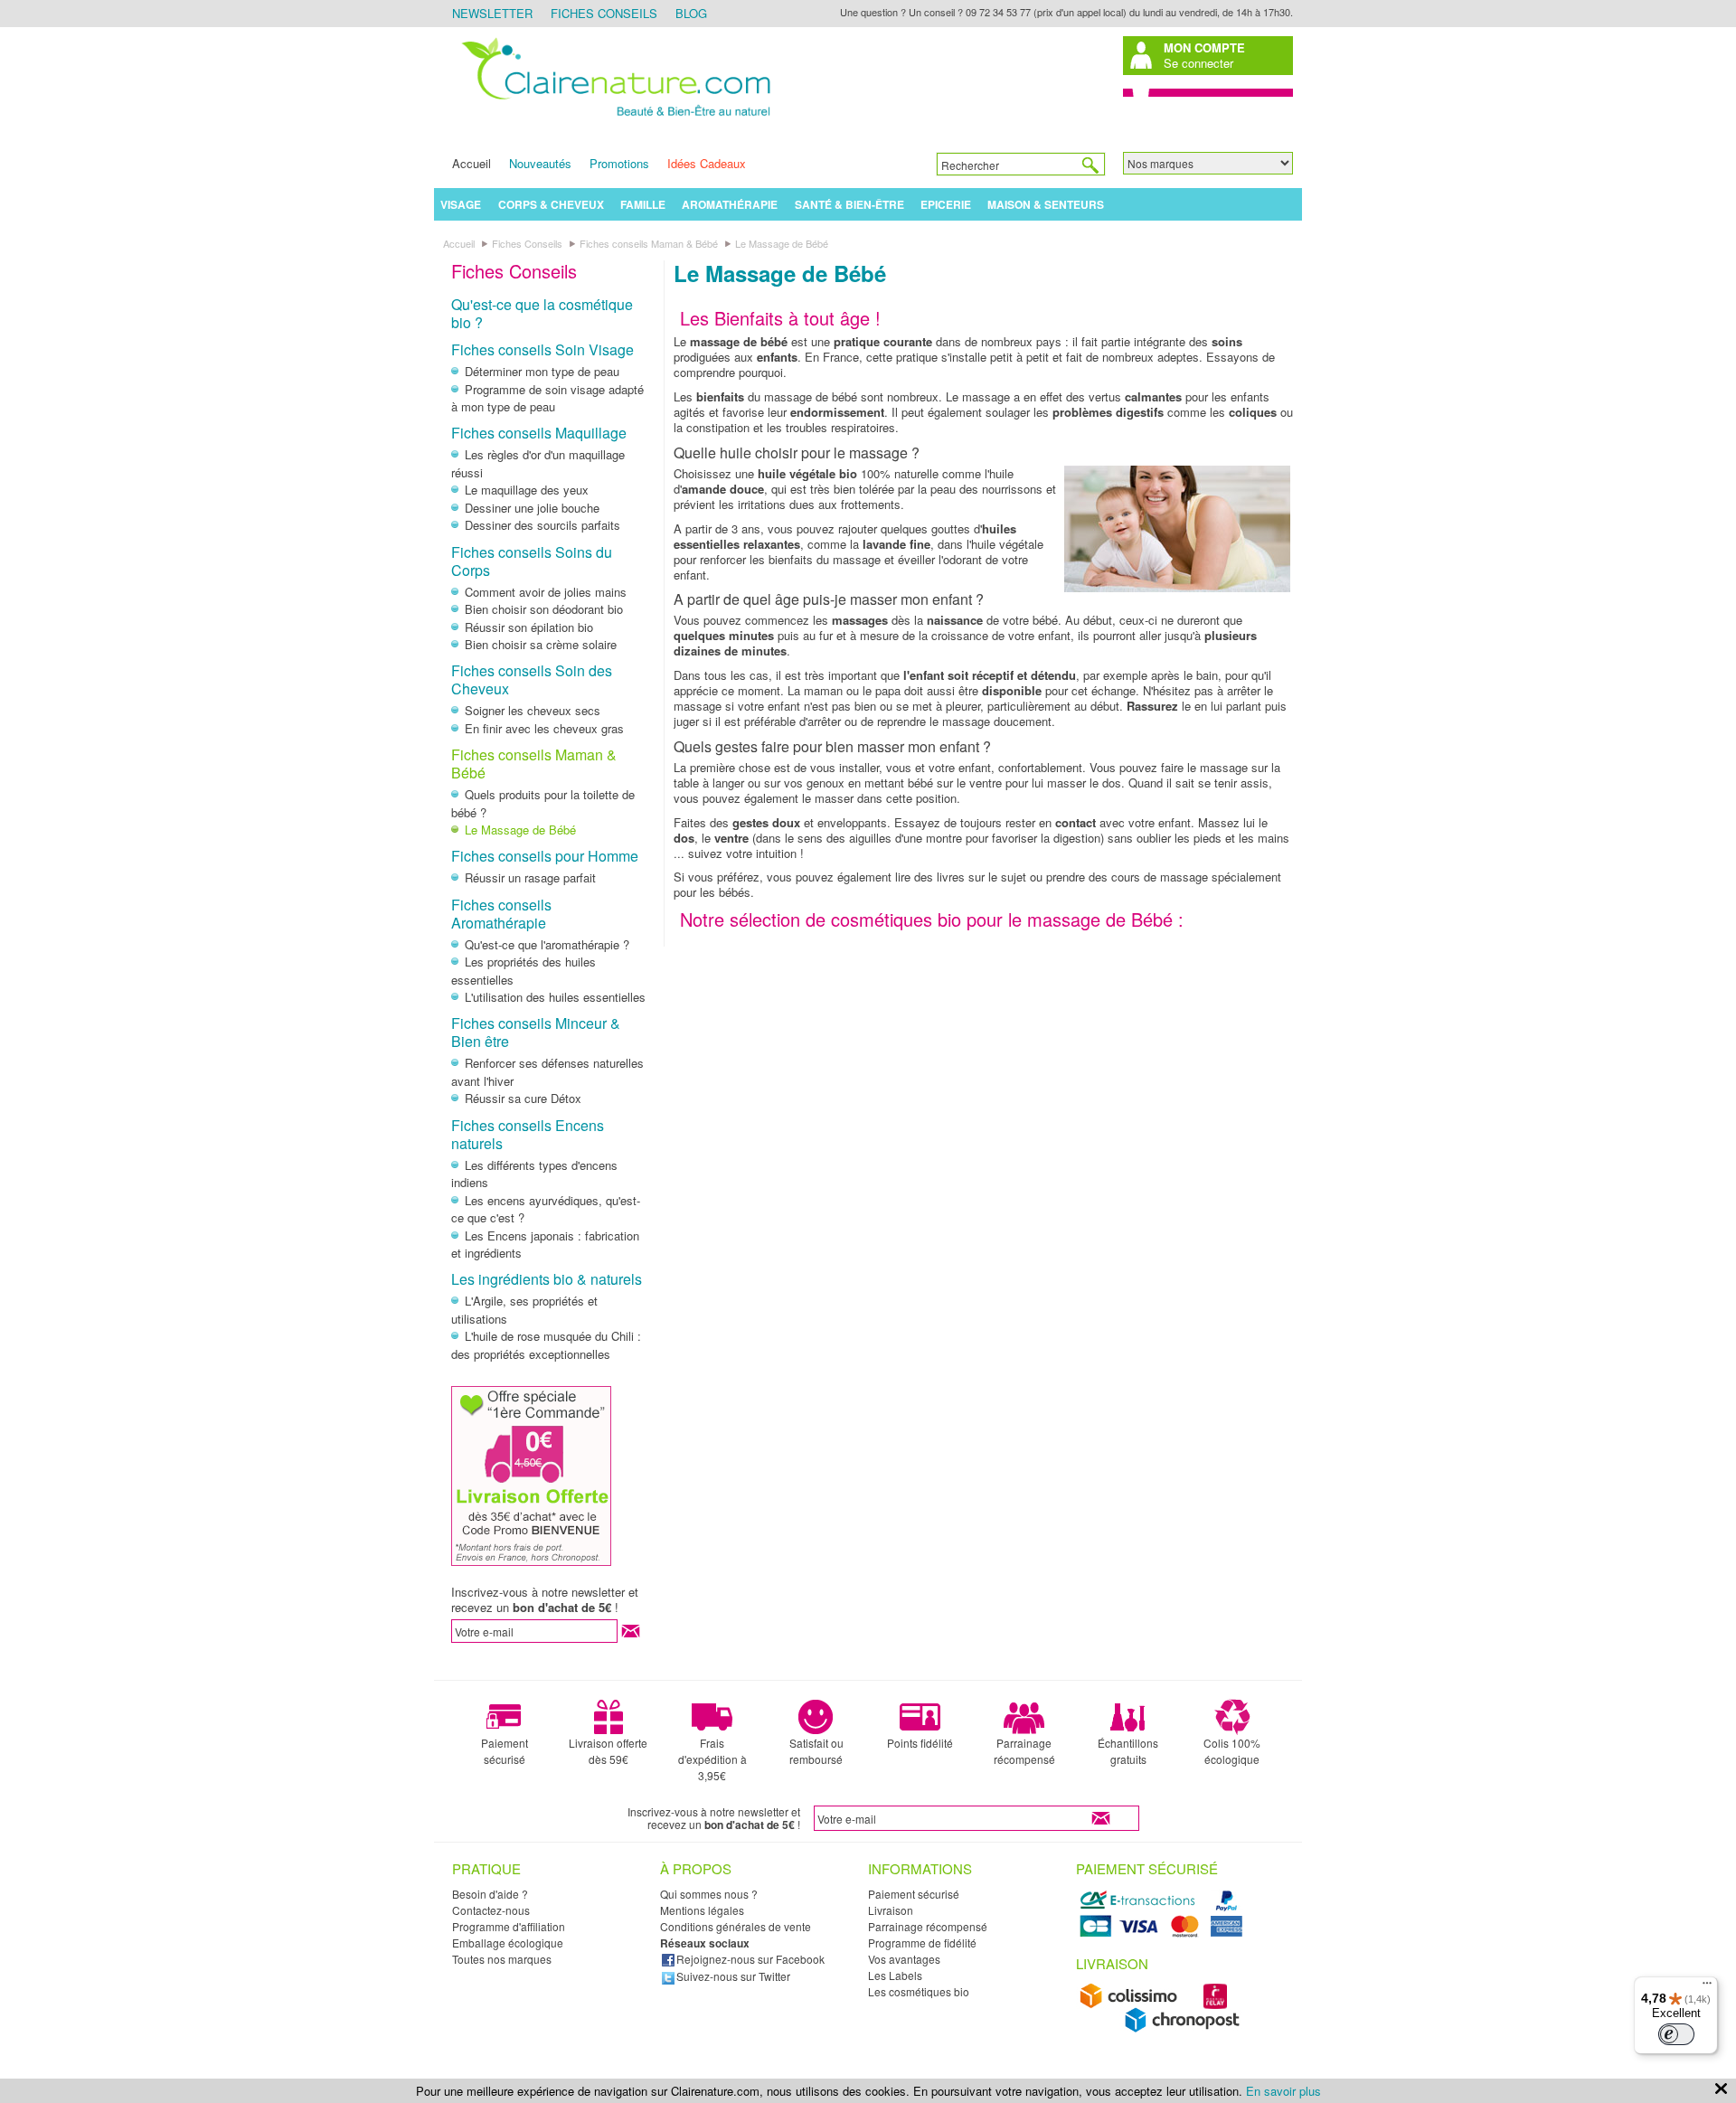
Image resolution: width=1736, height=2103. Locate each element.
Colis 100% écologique (1232, 1751)
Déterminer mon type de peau (542, 371)
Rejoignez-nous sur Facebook (750, 1959)
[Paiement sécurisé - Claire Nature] (1164, 1934)
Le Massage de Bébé (520, 830)
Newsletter (492, 13)
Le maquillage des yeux (527, 490)
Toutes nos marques (502, 1959)
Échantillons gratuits (1128, 1751)
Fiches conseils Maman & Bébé (534, 764)
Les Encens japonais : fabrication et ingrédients (545, 1245)
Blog (691, 13)
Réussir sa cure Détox (523, 1098)
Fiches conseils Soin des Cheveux (532, 679)
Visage (461, 204)
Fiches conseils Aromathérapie (501, 914)
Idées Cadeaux (707, 163)
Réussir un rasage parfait (530, 877)
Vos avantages (904, 1959)
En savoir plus (1283, 2091)
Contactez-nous (491, 1910)
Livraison (891, 1910)
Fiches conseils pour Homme (545, 856)
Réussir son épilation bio (529, 627)
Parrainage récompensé (1024, 1751)
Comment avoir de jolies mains (546, 592)
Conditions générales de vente (736, 1926)
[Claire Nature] (613, 119)
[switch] (1676, 2034)
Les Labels (895, 1975)
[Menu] (1707, 1987)
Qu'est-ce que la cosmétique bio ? (542, 313)
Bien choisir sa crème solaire (541, 644)
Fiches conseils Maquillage (539, 433)
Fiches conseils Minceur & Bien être (536, 1032)
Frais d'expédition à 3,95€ (712, 1759)
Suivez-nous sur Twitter (733, 1976)
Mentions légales (702, 1910)
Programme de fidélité (922, 1943)
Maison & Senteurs (1046, 204)
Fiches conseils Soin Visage (542, 349)
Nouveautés (540, 163)
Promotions (619, 163)
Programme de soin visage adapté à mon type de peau (547, 398)
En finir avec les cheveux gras (544, 728)
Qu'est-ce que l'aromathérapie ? (547, 944)
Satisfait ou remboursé (816, 1751)
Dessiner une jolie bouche (532, 508)
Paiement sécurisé (505, 1751)
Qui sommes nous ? (709, 1894)
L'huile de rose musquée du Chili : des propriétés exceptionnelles (546, 1345)
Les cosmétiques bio (919, 1991)
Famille (643, 204)
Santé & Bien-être (849, 204)
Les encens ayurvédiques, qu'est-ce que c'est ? (546, 1209)
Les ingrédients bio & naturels (547, 1279)
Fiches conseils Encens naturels (528, 1134)
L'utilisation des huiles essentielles (555, 997)
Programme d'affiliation (509, 1926)
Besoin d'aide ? (490, 1894)
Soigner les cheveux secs (533, 710)
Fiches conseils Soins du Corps (532, 561)
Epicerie (946, 204)
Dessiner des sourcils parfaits (542, 525)
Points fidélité (920, 1743)
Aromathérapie (730, 204)
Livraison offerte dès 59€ (608, 1751)
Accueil (472, 163)
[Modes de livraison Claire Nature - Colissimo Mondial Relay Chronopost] (1164, 2028)
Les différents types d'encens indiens (534, 1174)
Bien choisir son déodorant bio (544, 609)
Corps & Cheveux (551, 204)
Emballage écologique (508, 1943)
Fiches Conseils (604, 13)
